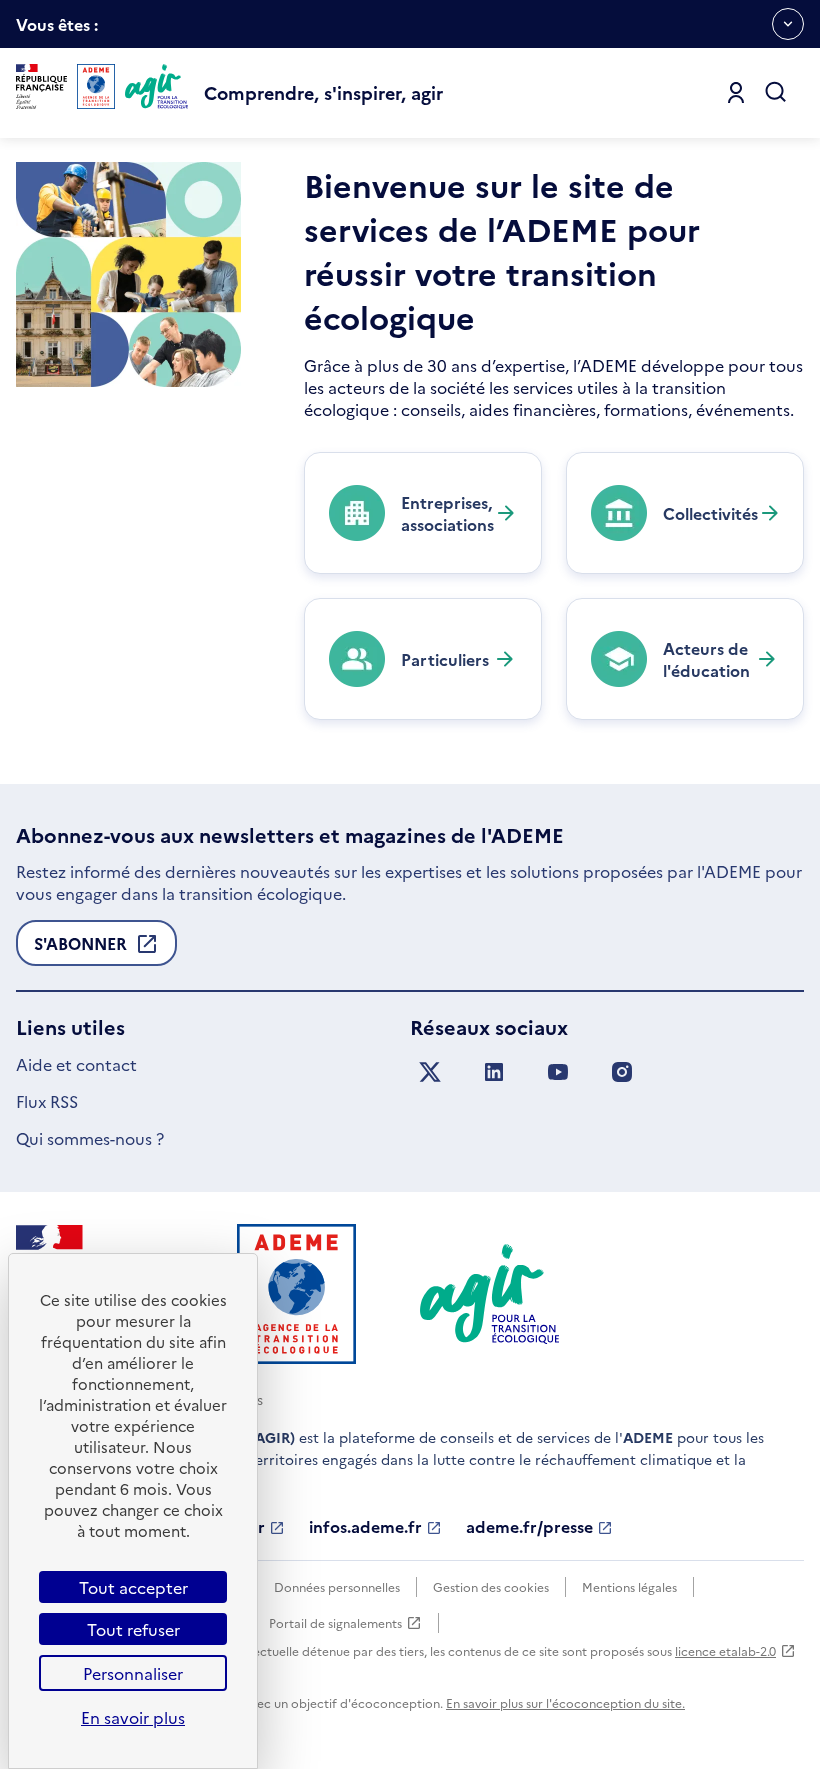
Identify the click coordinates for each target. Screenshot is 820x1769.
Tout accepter (133, 1587)
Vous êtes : (57, 30)
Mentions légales (629, 1586)
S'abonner (80, 949)
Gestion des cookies (491, 1586)
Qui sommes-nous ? (90, 1138)
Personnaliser (133, 1673)
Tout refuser (133, 1629)
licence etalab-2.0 (725, 1650)
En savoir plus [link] (133, 1717)
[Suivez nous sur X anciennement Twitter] (430, 1072)
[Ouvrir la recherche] (776, 93)
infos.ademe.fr (365, 1527)
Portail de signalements (335, 1623)
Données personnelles (337, 1586)
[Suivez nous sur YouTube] (558, 1072)
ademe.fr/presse (529, 1527)
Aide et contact (76, 1064)
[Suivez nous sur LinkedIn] (494, 1072)
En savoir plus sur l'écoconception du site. (565, 1702)
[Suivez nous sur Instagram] (622, 1072)
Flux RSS (47, 1101)
